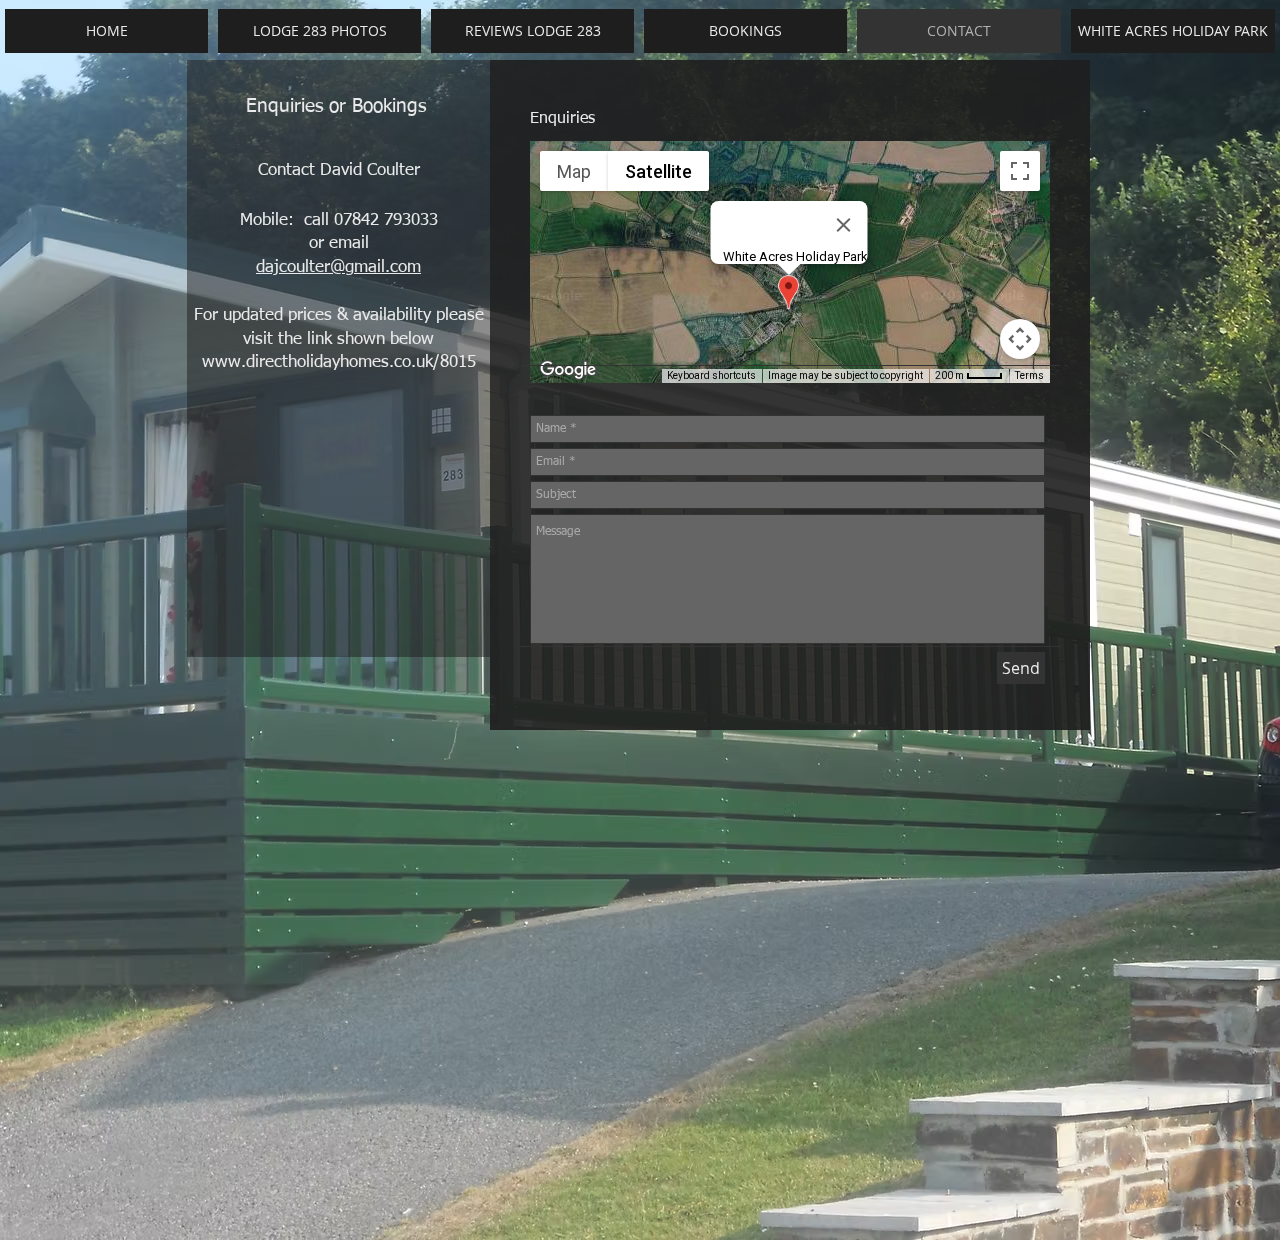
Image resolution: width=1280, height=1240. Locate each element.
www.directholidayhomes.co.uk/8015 (339, 362)
